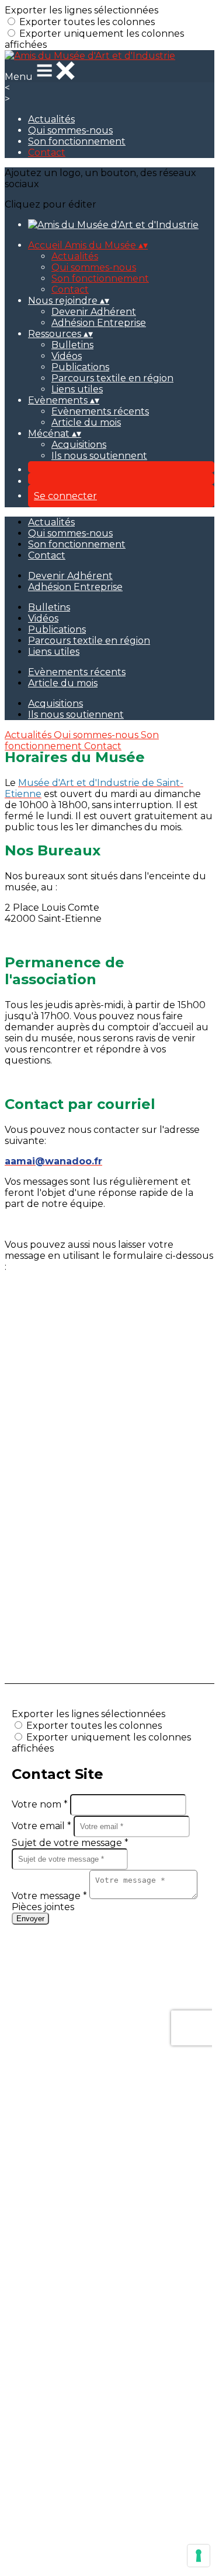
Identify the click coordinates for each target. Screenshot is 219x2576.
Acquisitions (79, 445)
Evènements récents (100, 411)
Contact (47, 152)
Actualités (51, 119)
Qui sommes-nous (70, 130)
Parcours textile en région (112, 378)
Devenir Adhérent (94, 312)
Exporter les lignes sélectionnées (81, 10)
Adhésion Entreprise (99, 323)
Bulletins (72, 345)
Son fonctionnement (77, 141)
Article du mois (86, 422)
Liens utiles (77, 389)
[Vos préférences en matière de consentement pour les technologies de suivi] (199, 2556)
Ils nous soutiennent (99, 456)
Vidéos (67, 356)
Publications (80, 367)
